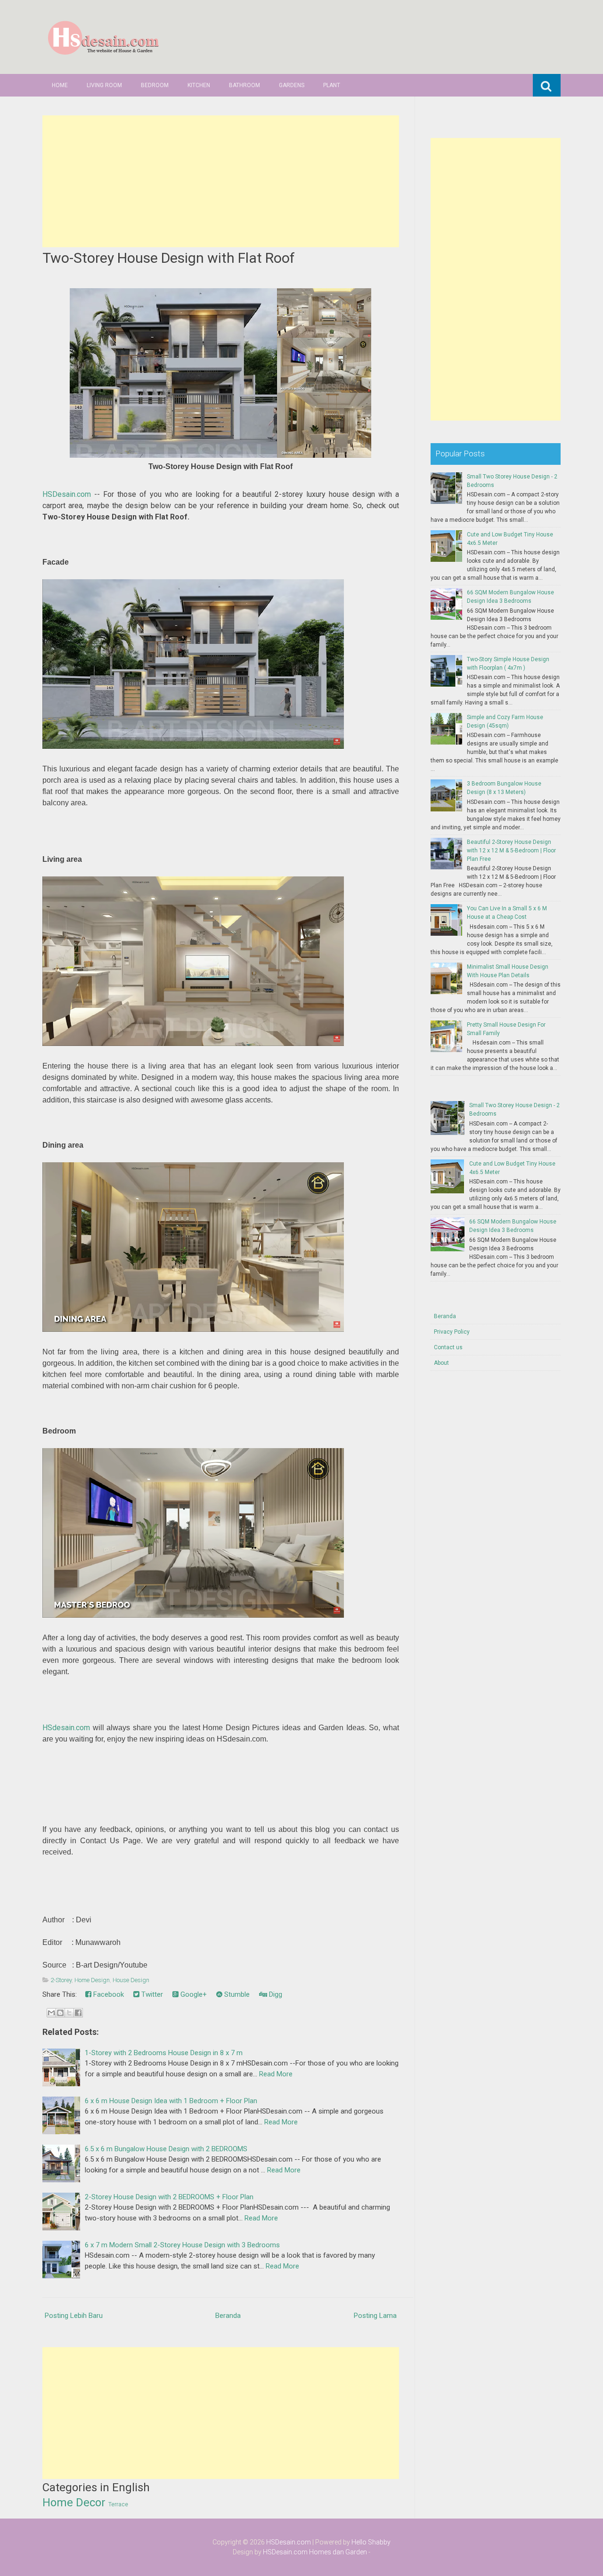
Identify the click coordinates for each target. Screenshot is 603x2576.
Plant (332, 85)
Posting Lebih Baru (74, 2316)
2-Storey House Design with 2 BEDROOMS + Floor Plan (169, 2197)
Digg (275, 1994)
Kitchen (199, 85)
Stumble (236, 1994)
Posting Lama (375, 2316)
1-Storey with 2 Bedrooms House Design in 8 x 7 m (164, 2053)
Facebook (108, 1994)
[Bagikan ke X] (69, 2013)
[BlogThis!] (60, 2013)
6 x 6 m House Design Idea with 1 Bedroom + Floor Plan (171, 2101)
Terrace (118, 2504)
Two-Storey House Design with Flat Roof (169, 258)
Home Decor (74, 2503)
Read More (276, 2074)
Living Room (104, 85)
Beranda (228, 2316)
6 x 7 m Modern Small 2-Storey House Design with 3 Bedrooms (182, 2245)
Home (60, 85)
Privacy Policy (452, 1332)
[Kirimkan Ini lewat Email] (51, 2013)
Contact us (448, 1347)
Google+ (193, 1994)
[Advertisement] (221, 181)
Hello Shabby (371, 2542)
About (441, 1363)
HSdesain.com (66, 1728)
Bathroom (244, 85)
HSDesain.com (67, 494)
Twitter (151, 1994)
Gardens (292, 85)
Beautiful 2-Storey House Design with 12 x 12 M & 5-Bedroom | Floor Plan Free (511, 851)
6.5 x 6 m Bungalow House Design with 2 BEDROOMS (166, 2149)
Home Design (92, 1980)
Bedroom (155, 85)
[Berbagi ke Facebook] (78, 2013)
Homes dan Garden (338, 2552)
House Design (131, 1980)
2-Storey (61, 1980)
